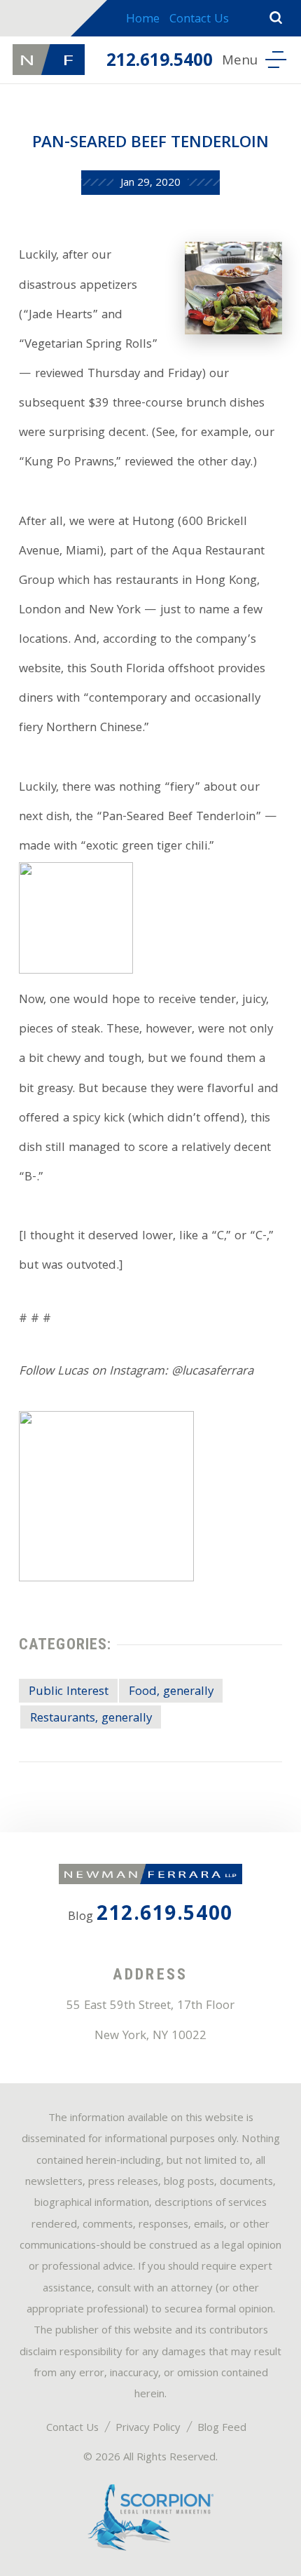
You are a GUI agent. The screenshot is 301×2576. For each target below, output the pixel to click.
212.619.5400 (160, 62)
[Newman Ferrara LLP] (48, 60)
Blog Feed (222, 2429)
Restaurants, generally (91, 1719)
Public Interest (69, 1692)
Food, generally (171, 1692)
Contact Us (199, 20)
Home (143, 20)
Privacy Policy (148, 2429)
